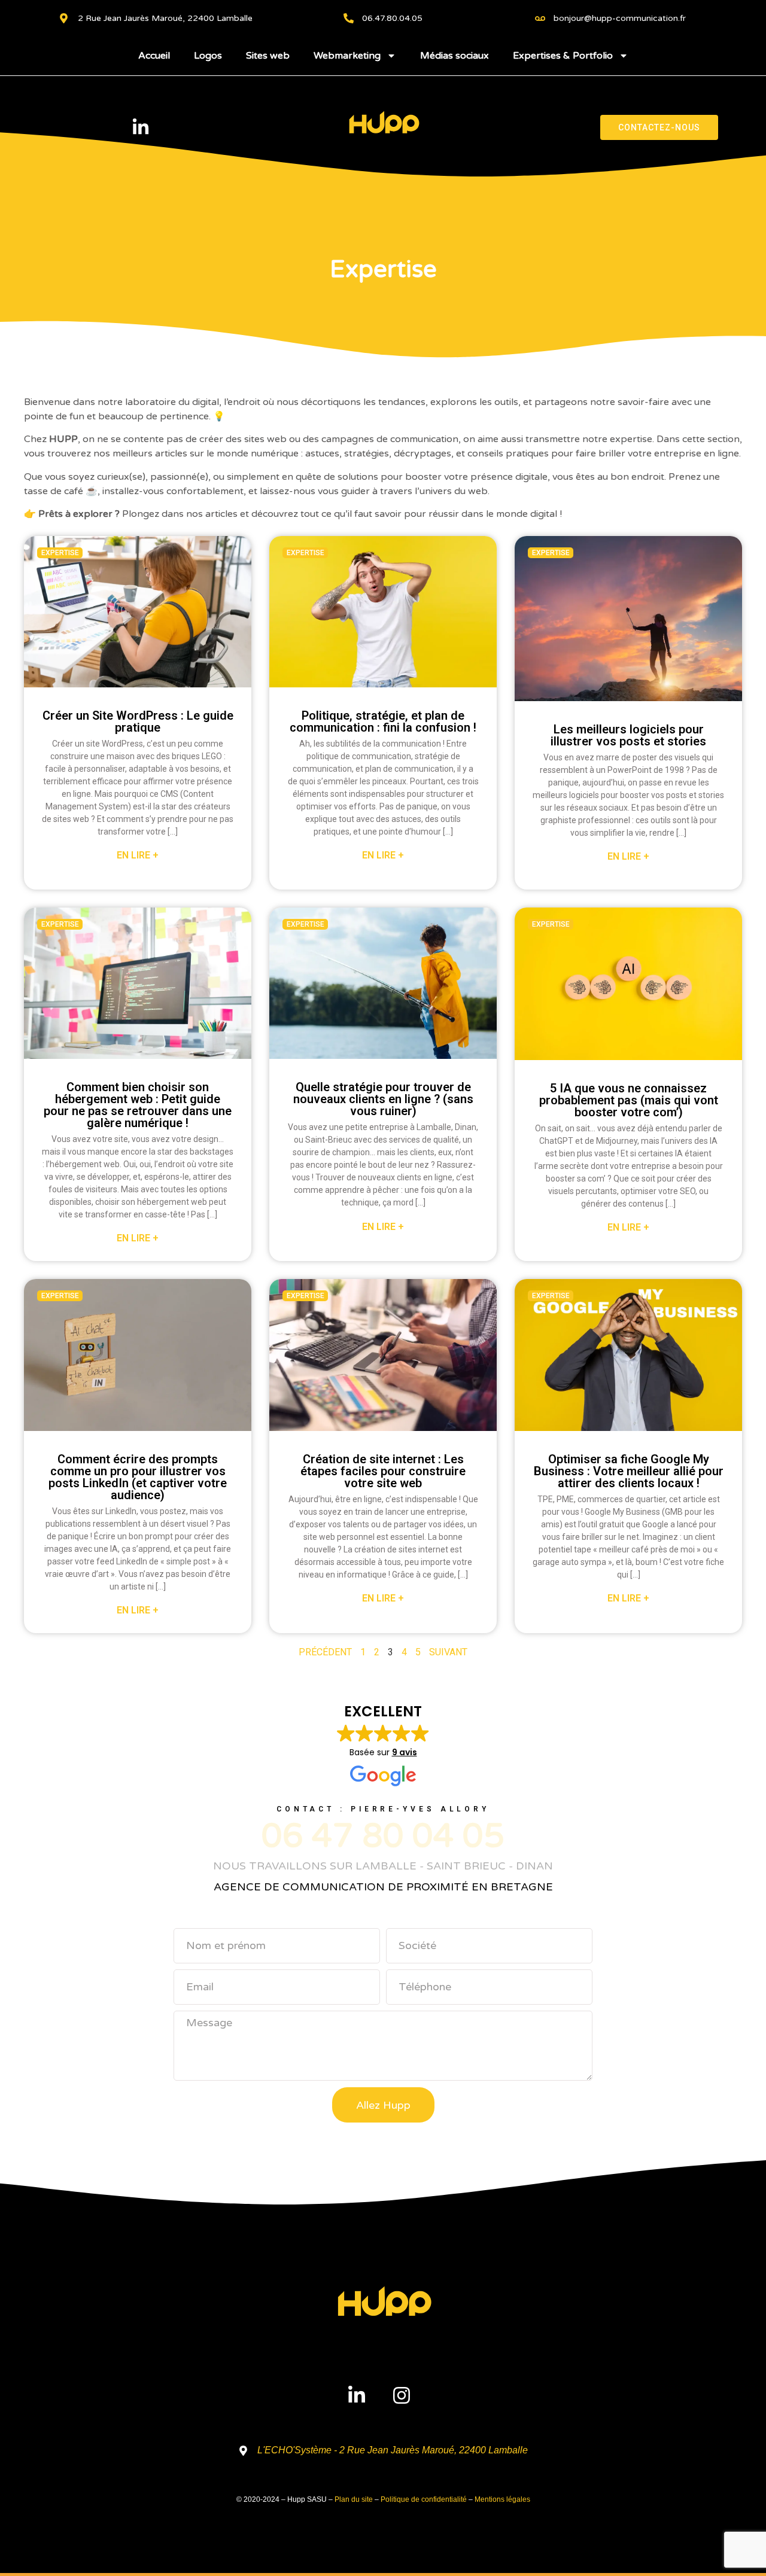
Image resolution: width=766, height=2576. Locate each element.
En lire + (138, 855)
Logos (208, 56)
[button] (383, 1745)
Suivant (448, 1652)
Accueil (154, 56)
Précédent (325, 1652)
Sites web (268, 56)
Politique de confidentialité (424, 2499)
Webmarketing (347, 56)
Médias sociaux (455, 56)
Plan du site (354, 2499)
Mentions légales (502, 2499)
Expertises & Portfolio (563, 56)
